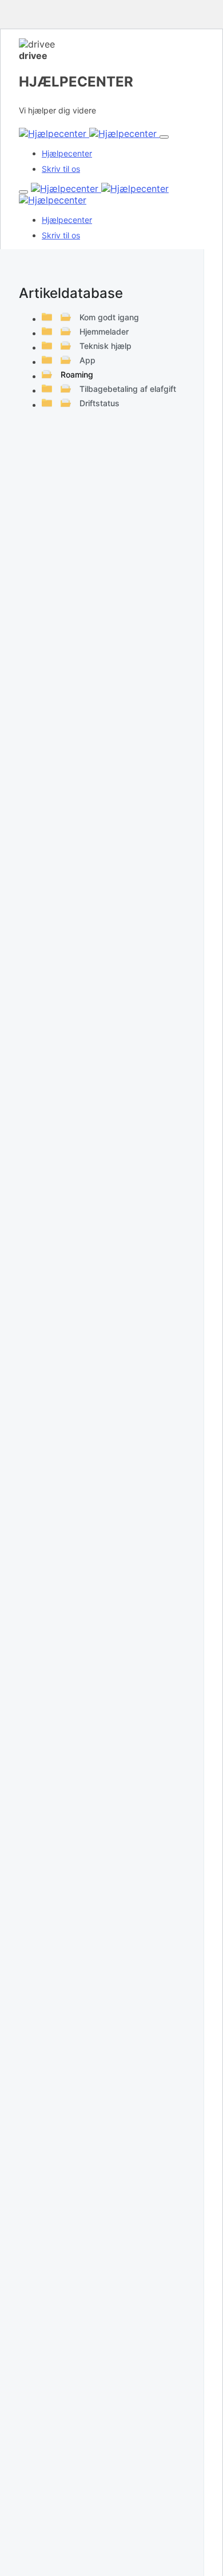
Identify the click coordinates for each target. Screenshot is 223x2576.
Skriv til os (61, 169)
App (87, 360)
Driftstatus (99, 403)
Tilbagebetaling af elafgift (128, 389)
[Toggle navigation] (164, 137)
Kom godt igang (109, 317)
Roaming (77, 374)
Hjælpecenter (67, 153)
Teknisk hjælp (105, 346)
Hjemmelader (104, 331)
